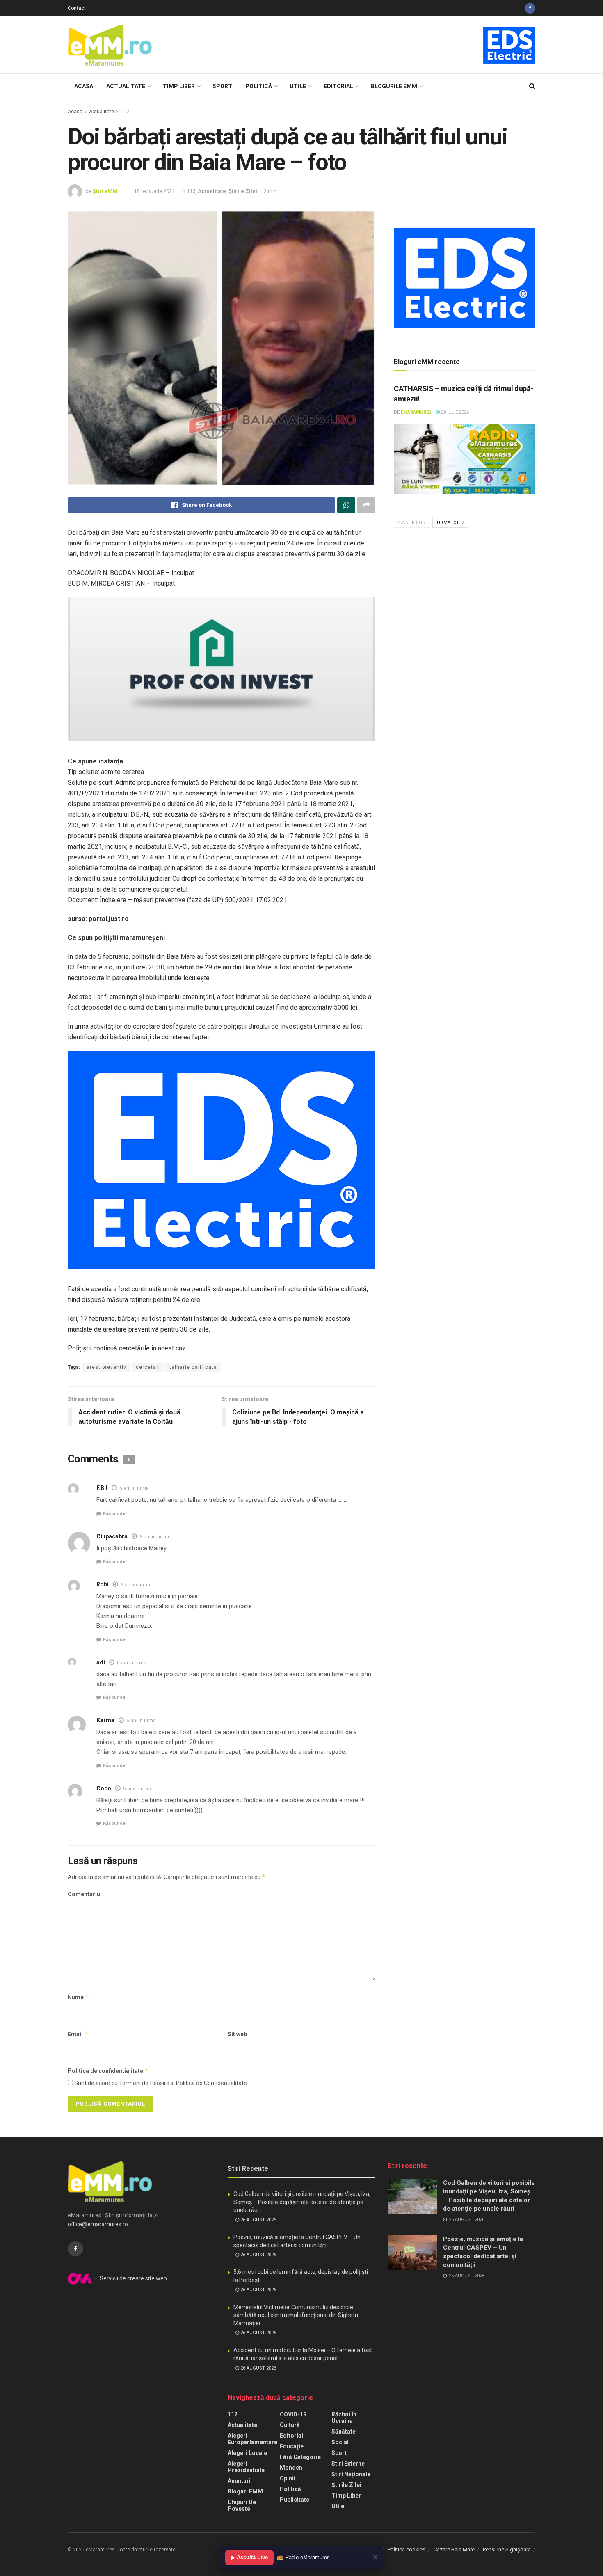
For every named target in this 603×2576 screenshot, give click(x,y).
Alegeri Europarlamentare (252, 2439)
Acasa (84, 86)
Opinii (288, 2478)
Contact (77, 8)
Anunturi (239, 2481)
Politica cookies (407, 2550)
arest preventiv (106, 1367)
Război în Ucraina (344, 2418)
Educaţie (292, 2446)
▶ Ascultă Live (249, 2557)
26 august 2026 (258, 2220)
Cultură (290, 2425)
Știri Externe (348, 2464)
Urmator (449, 523)
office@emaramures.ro (98, 2224)
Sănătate (344, 2432)
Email (78, 2034)
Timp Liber (179, 86)
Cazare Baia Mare (454, 2550)
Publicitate (295, 2500)
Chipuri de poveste (242, 2505)
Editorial (338, 86)
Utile (298, 86)
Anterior (413, 523)
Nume (78, 1997)
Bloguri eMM (245, 2491)
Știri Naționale (351, 2474)
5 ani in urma (138, 1789)
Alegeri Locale (247, 2453)
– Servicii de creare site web (130, 2278)
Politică (259, 86)
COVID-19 (293, 2414)
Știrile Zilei (243, 191)
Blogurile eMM (394, 86)
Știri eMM (105, 191)
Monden (291, 2468)
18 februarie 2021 (154, 191)
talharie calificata (193, 1367)
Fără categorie (300, 2457)
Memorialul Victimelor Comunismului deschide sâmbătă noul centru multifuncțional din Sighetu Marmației (296, 2315)
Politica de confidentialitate (108, 2071)
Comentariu (84, 1894)
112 (125, 112)
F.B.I (102, 1488)
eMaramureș (416, 412)
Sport (222, 86)
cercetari (148, 1367)
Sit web (237, 2034)
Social (340, 2442)
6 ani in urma (134, 1488)
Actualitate (126, 86)
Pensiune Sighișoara (507, 2550)
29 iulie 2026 (454, 412)
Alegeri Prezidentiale (246, 2467)
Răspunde (114, 1514)
